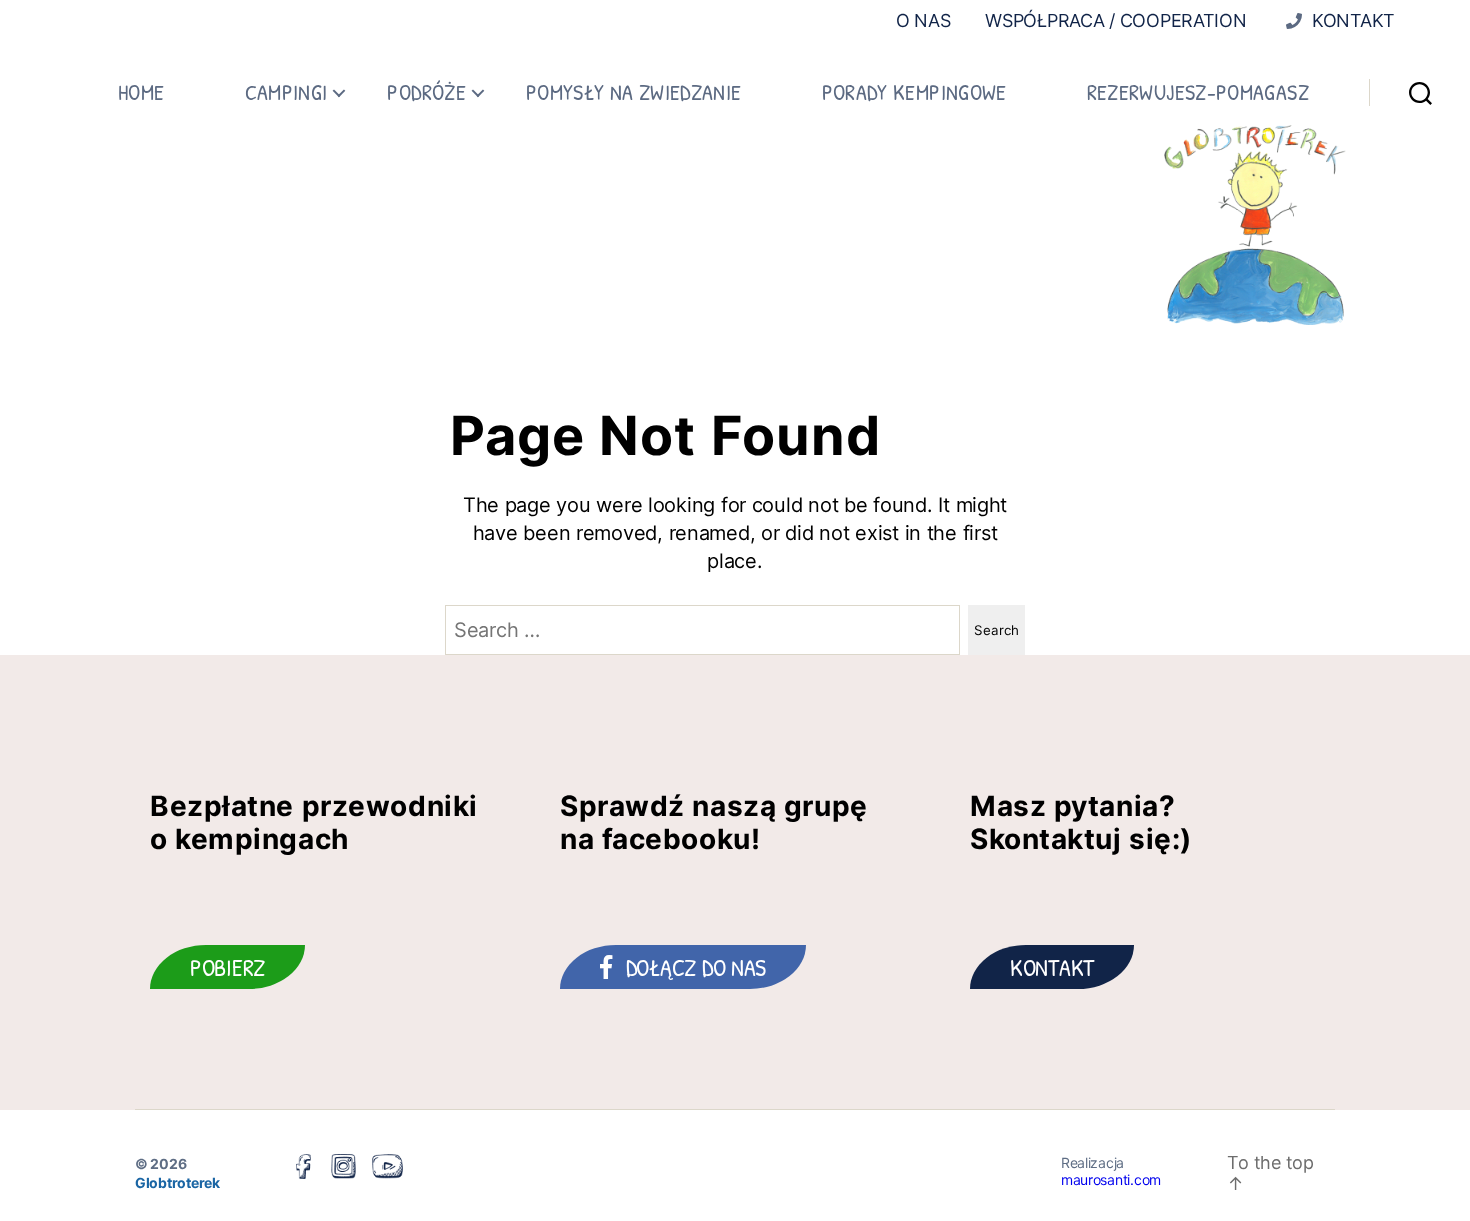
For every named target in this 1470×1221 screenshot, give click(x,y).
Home (141, 92)
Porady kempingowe (914, 92)
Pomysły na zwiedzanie (634, 92)
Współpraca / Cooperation (1116, 20)
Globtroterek (177, 1182)
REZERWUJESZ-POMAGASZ (1198, 92)
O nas (923, 20)
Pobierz (227, 967)
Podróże (426, 92)
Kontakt (1351, 20)
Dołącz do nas (696, 967)
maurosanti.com (1111, 1179)
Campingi (286, 92)
